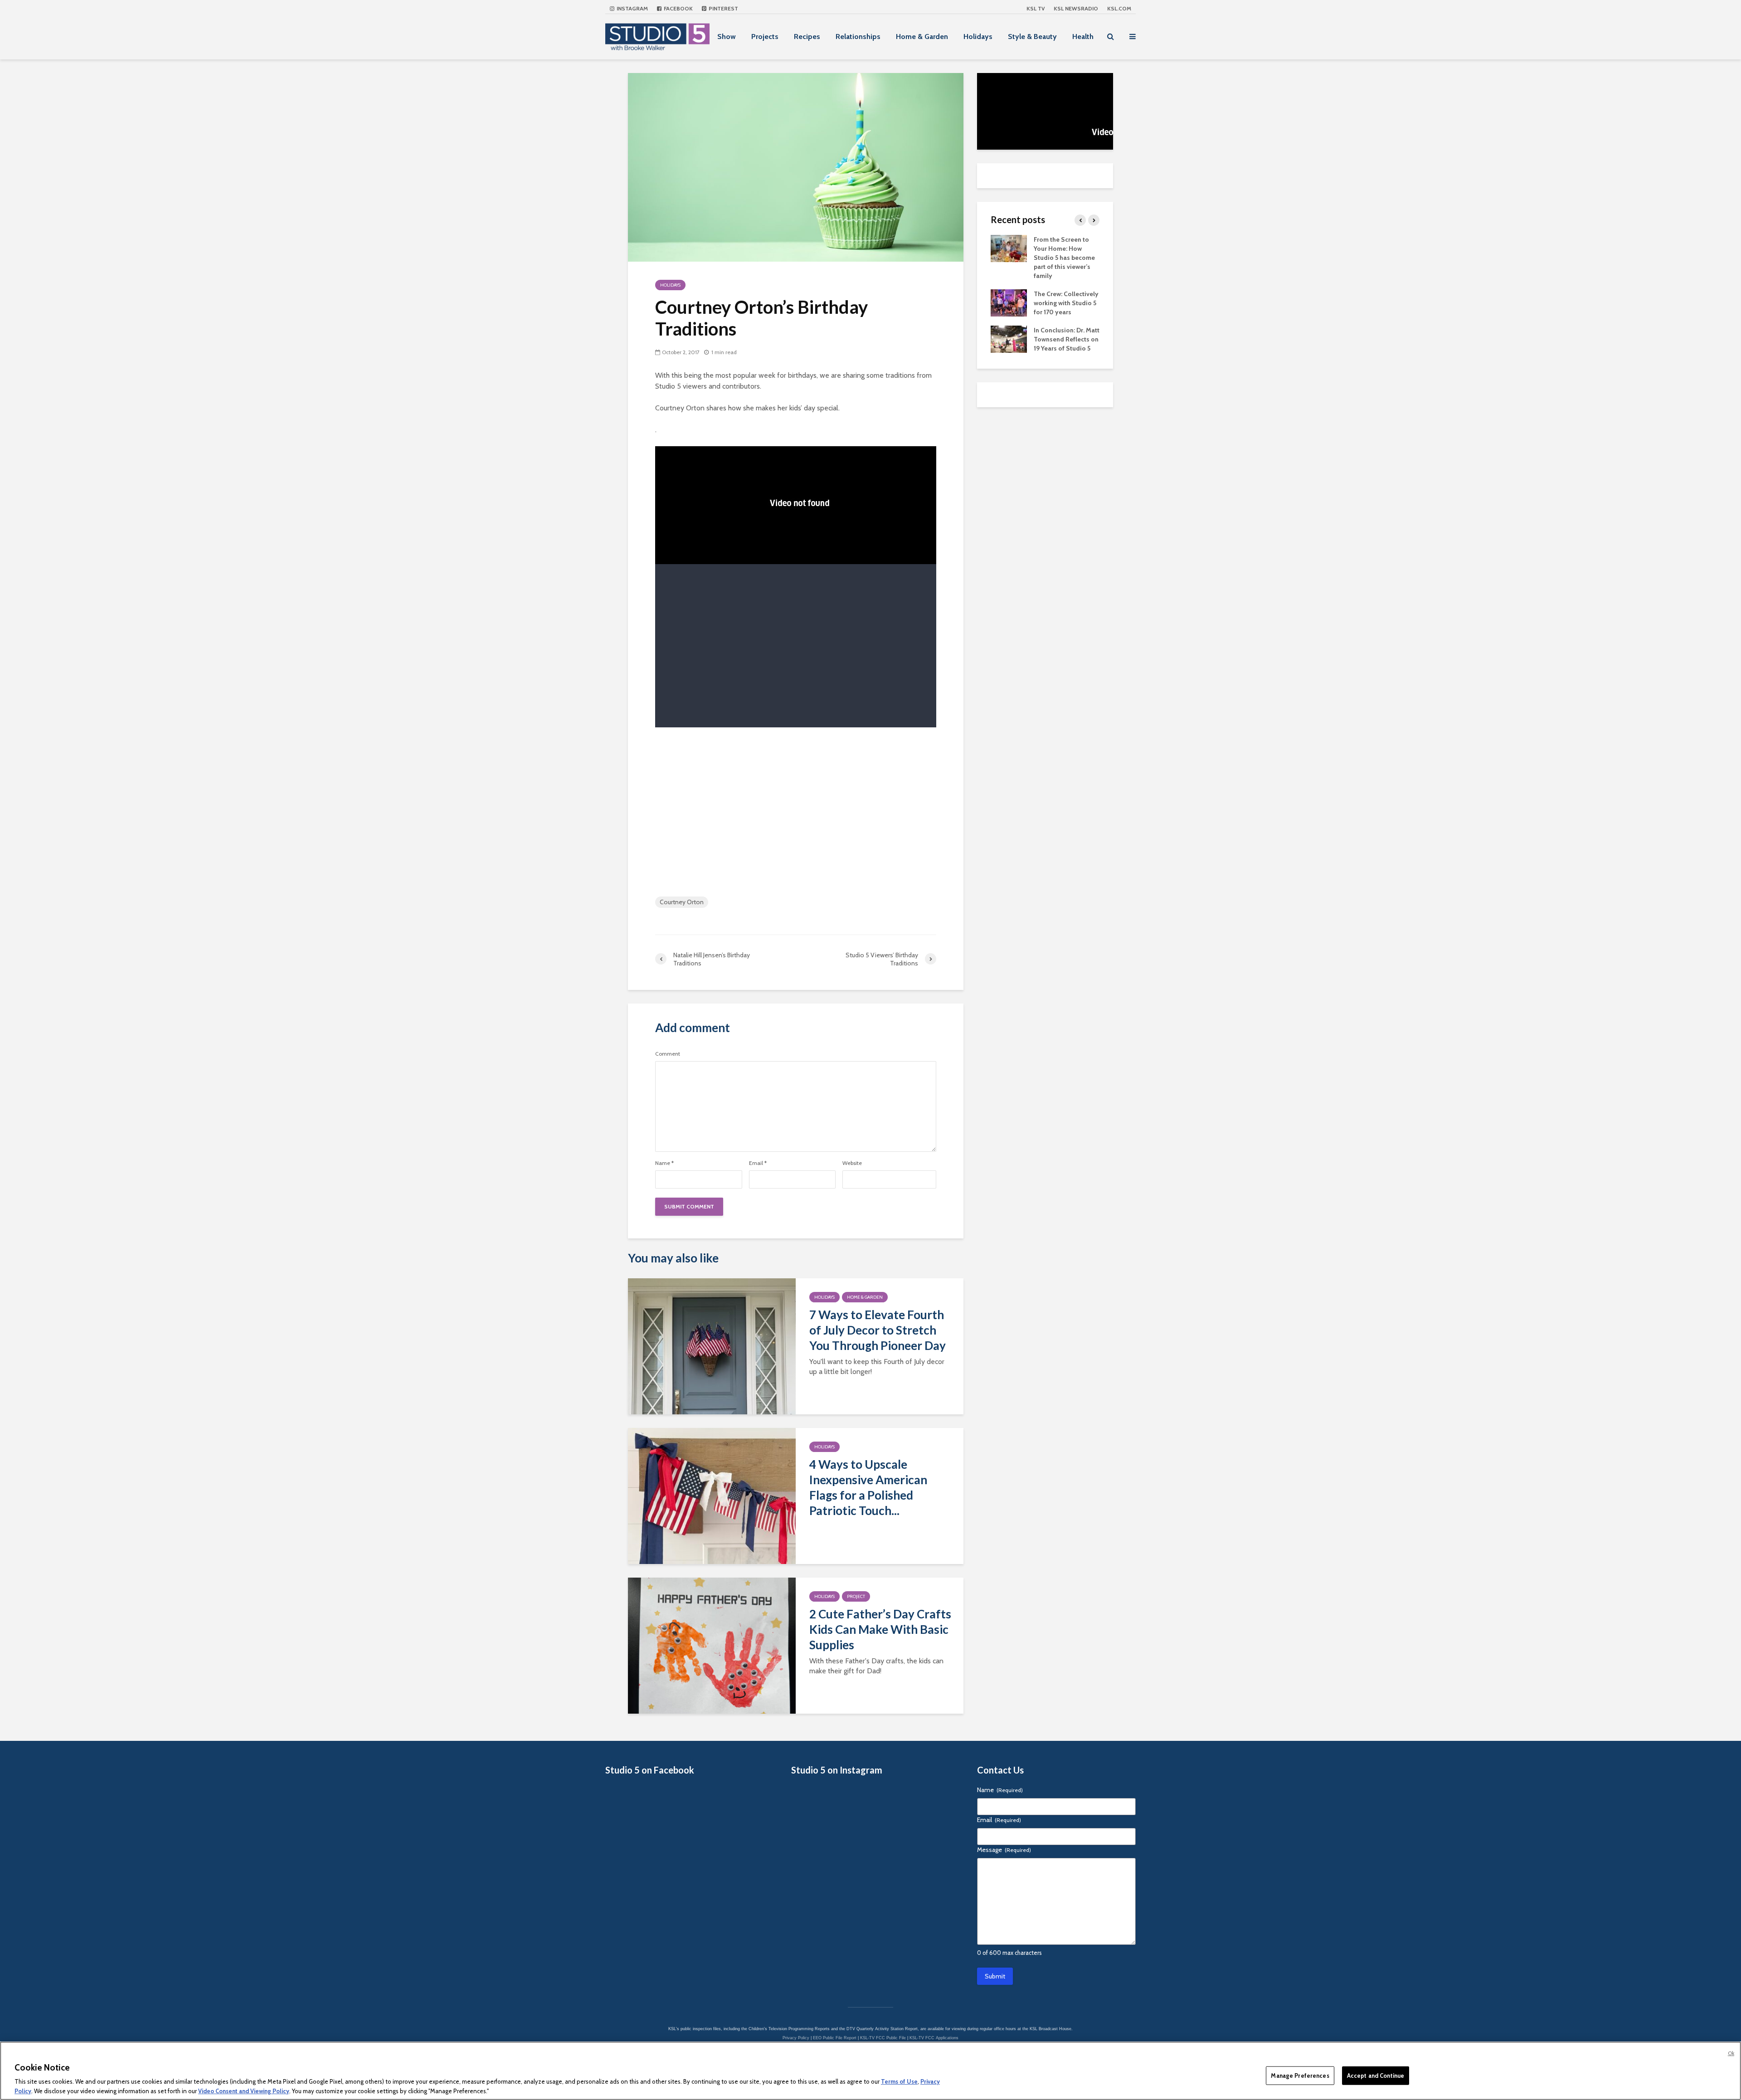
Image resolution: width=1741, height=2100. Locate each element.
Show (727, 37)
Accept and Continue (1376, 2076)
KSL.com (1119, 8)
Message (1004, 1850)
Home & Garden (922, 37)
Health (1083, 37)
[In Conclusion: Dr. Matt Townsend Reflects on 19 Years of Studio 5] (1009, 338)
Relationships (858, 37)
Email (758, 1163)
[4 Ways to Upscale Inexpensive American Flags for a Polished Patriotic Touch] (712, 1495)
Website (852, 1163)
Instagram (632, 8)
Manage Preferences (1300, 2076)
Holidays (978, 37)
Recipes (807, 37)
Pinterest (723, 8)
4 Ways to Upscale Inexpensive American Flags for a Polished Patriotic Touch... (868, 1487)
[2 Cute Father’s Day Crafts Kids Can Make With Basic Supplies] (712, 1645)
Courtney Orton (682, 902)
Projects (765, 37)
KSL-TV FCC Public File (883, 2038)
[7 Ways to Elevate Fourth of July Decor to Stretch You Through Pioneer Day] (712, 1346)
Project (856, 1596)
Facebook (678, 8)
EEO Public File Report (835, 2038)
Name (664, 1163)
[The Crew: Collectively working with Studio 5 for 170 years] (1009, 302)
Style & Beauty (1032, 37)
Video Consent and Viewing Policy (244, 2090)
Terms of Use (899, 2082)
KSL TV (1036, 8)
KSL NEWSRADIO (1076, 8)
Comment (668, 1054)
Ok (1731, 2053)
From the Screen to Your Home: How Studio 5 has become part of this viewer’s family (1064, 258)
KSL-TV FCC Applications (934, 2038)
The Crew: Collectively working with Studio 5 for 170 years (1066, 303)
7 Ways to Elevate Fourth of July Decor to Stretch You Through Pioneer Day (878, 1330)
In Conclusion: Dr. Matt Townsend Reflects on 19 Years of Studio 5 (1067, 339)
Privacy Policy (796, 2038)
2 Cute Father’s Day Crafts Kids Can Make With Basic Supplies (880, 1629)
